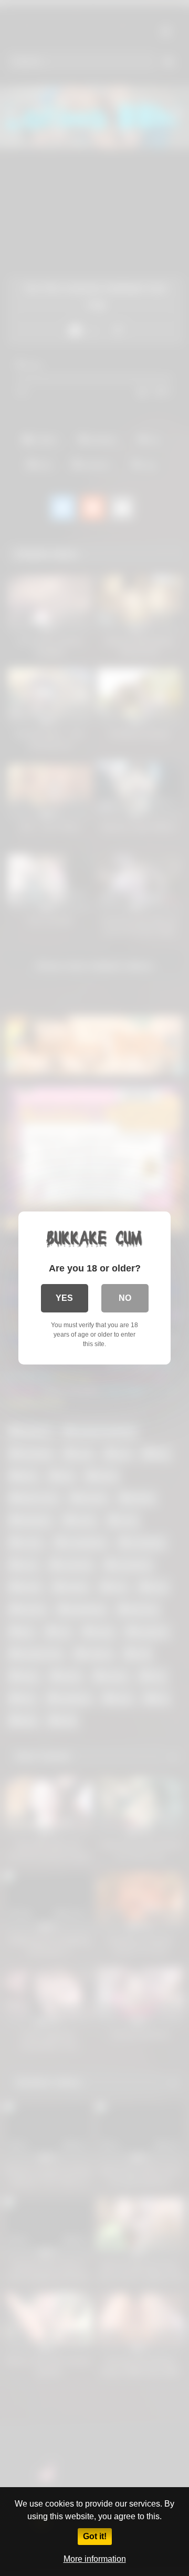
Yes (64, 1298)
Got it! (95, 2536)
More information (95, 2559)
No (125, 1298)
